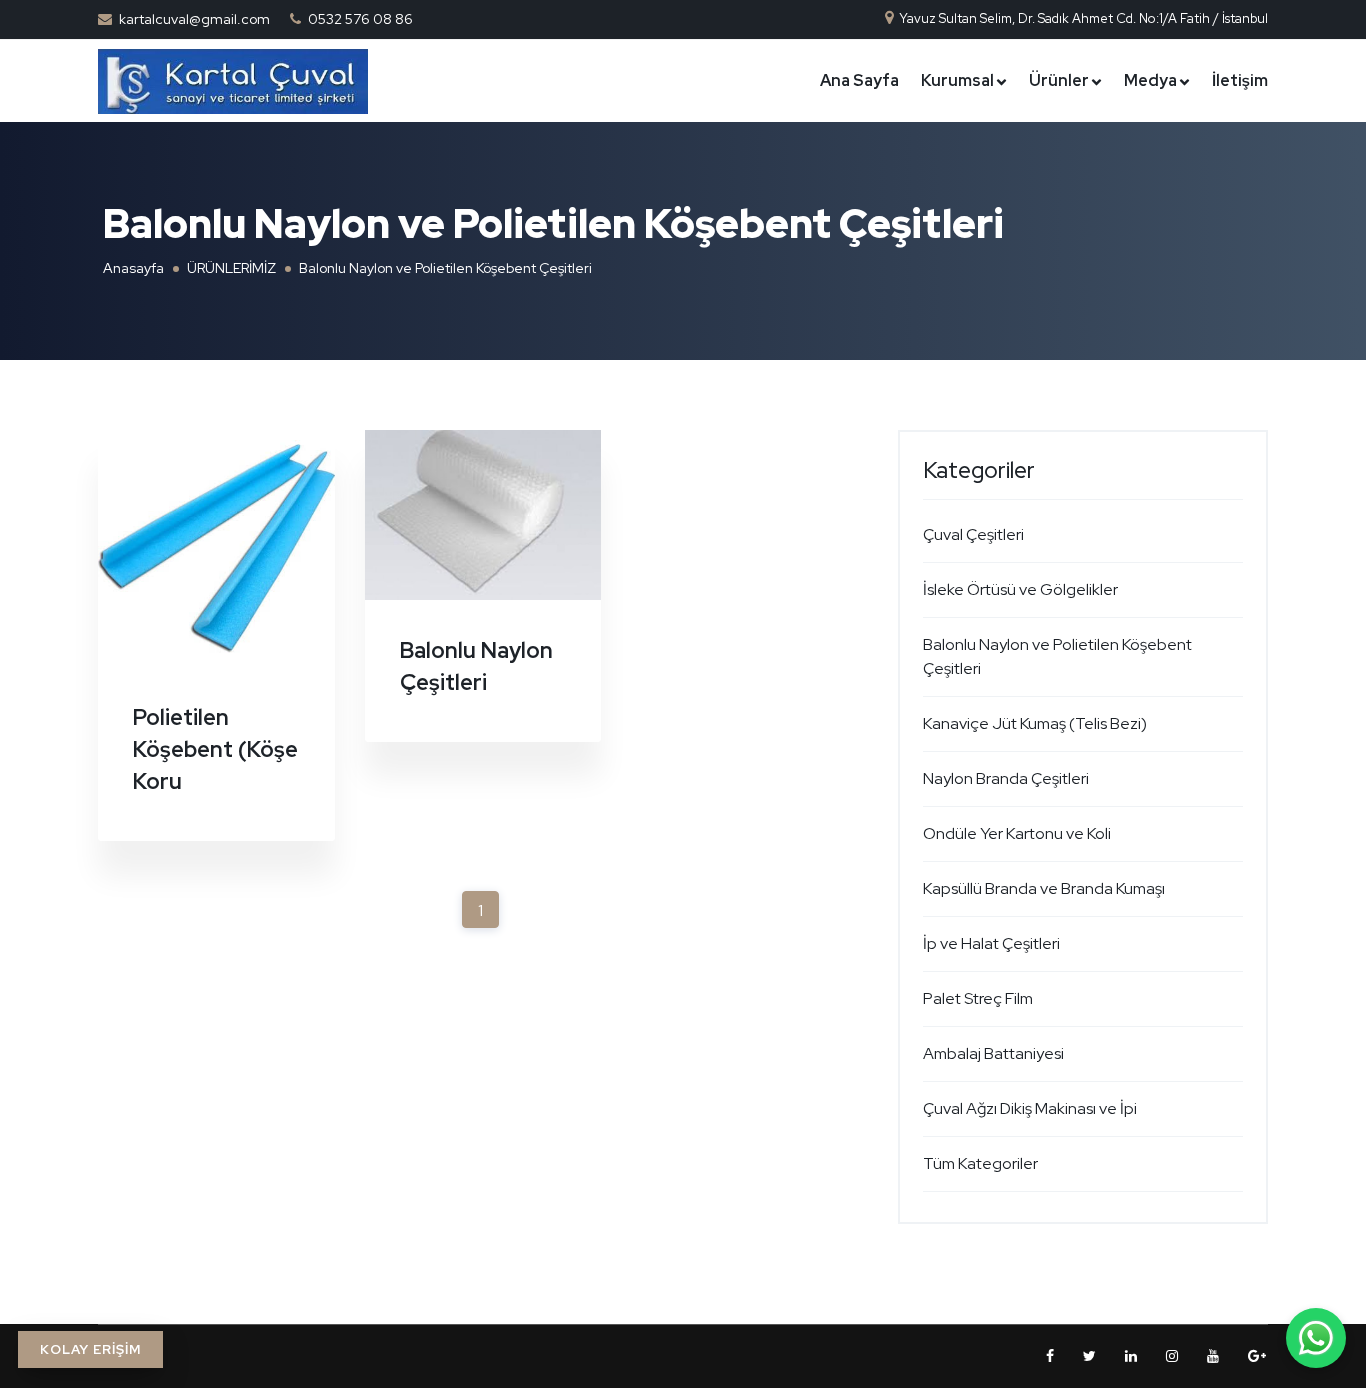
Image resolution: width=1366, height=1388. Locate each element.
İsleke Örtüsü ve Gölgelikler (1020, 589)
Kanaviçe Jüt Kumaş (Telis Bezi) (1035, 723)
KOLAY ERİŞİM (90, 1349)
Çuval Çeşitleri (973, 534)
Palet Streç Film (978, 998)
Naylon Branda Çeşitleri (1006, 778)
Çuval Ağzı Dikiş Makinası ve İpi (1030, 1108)
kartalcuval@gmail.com (194, 19)
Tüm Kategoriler (980, 1163)
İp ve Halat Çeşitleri (991, 943)
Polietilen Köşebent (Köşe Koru (215, 749)
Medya (1150, 80)
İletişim (1240, 80)
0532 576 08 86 (360, 19)
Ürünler (1059, 80)
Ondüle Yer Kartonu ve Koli (1017, 833)
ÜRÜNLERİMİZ (231, 268)
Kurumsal (957, 80)
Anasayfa (133, 268)
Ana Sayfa (859, 80)
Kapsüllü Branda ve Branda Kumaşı (1044, 888)
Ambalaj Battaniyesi (993, 1053)
